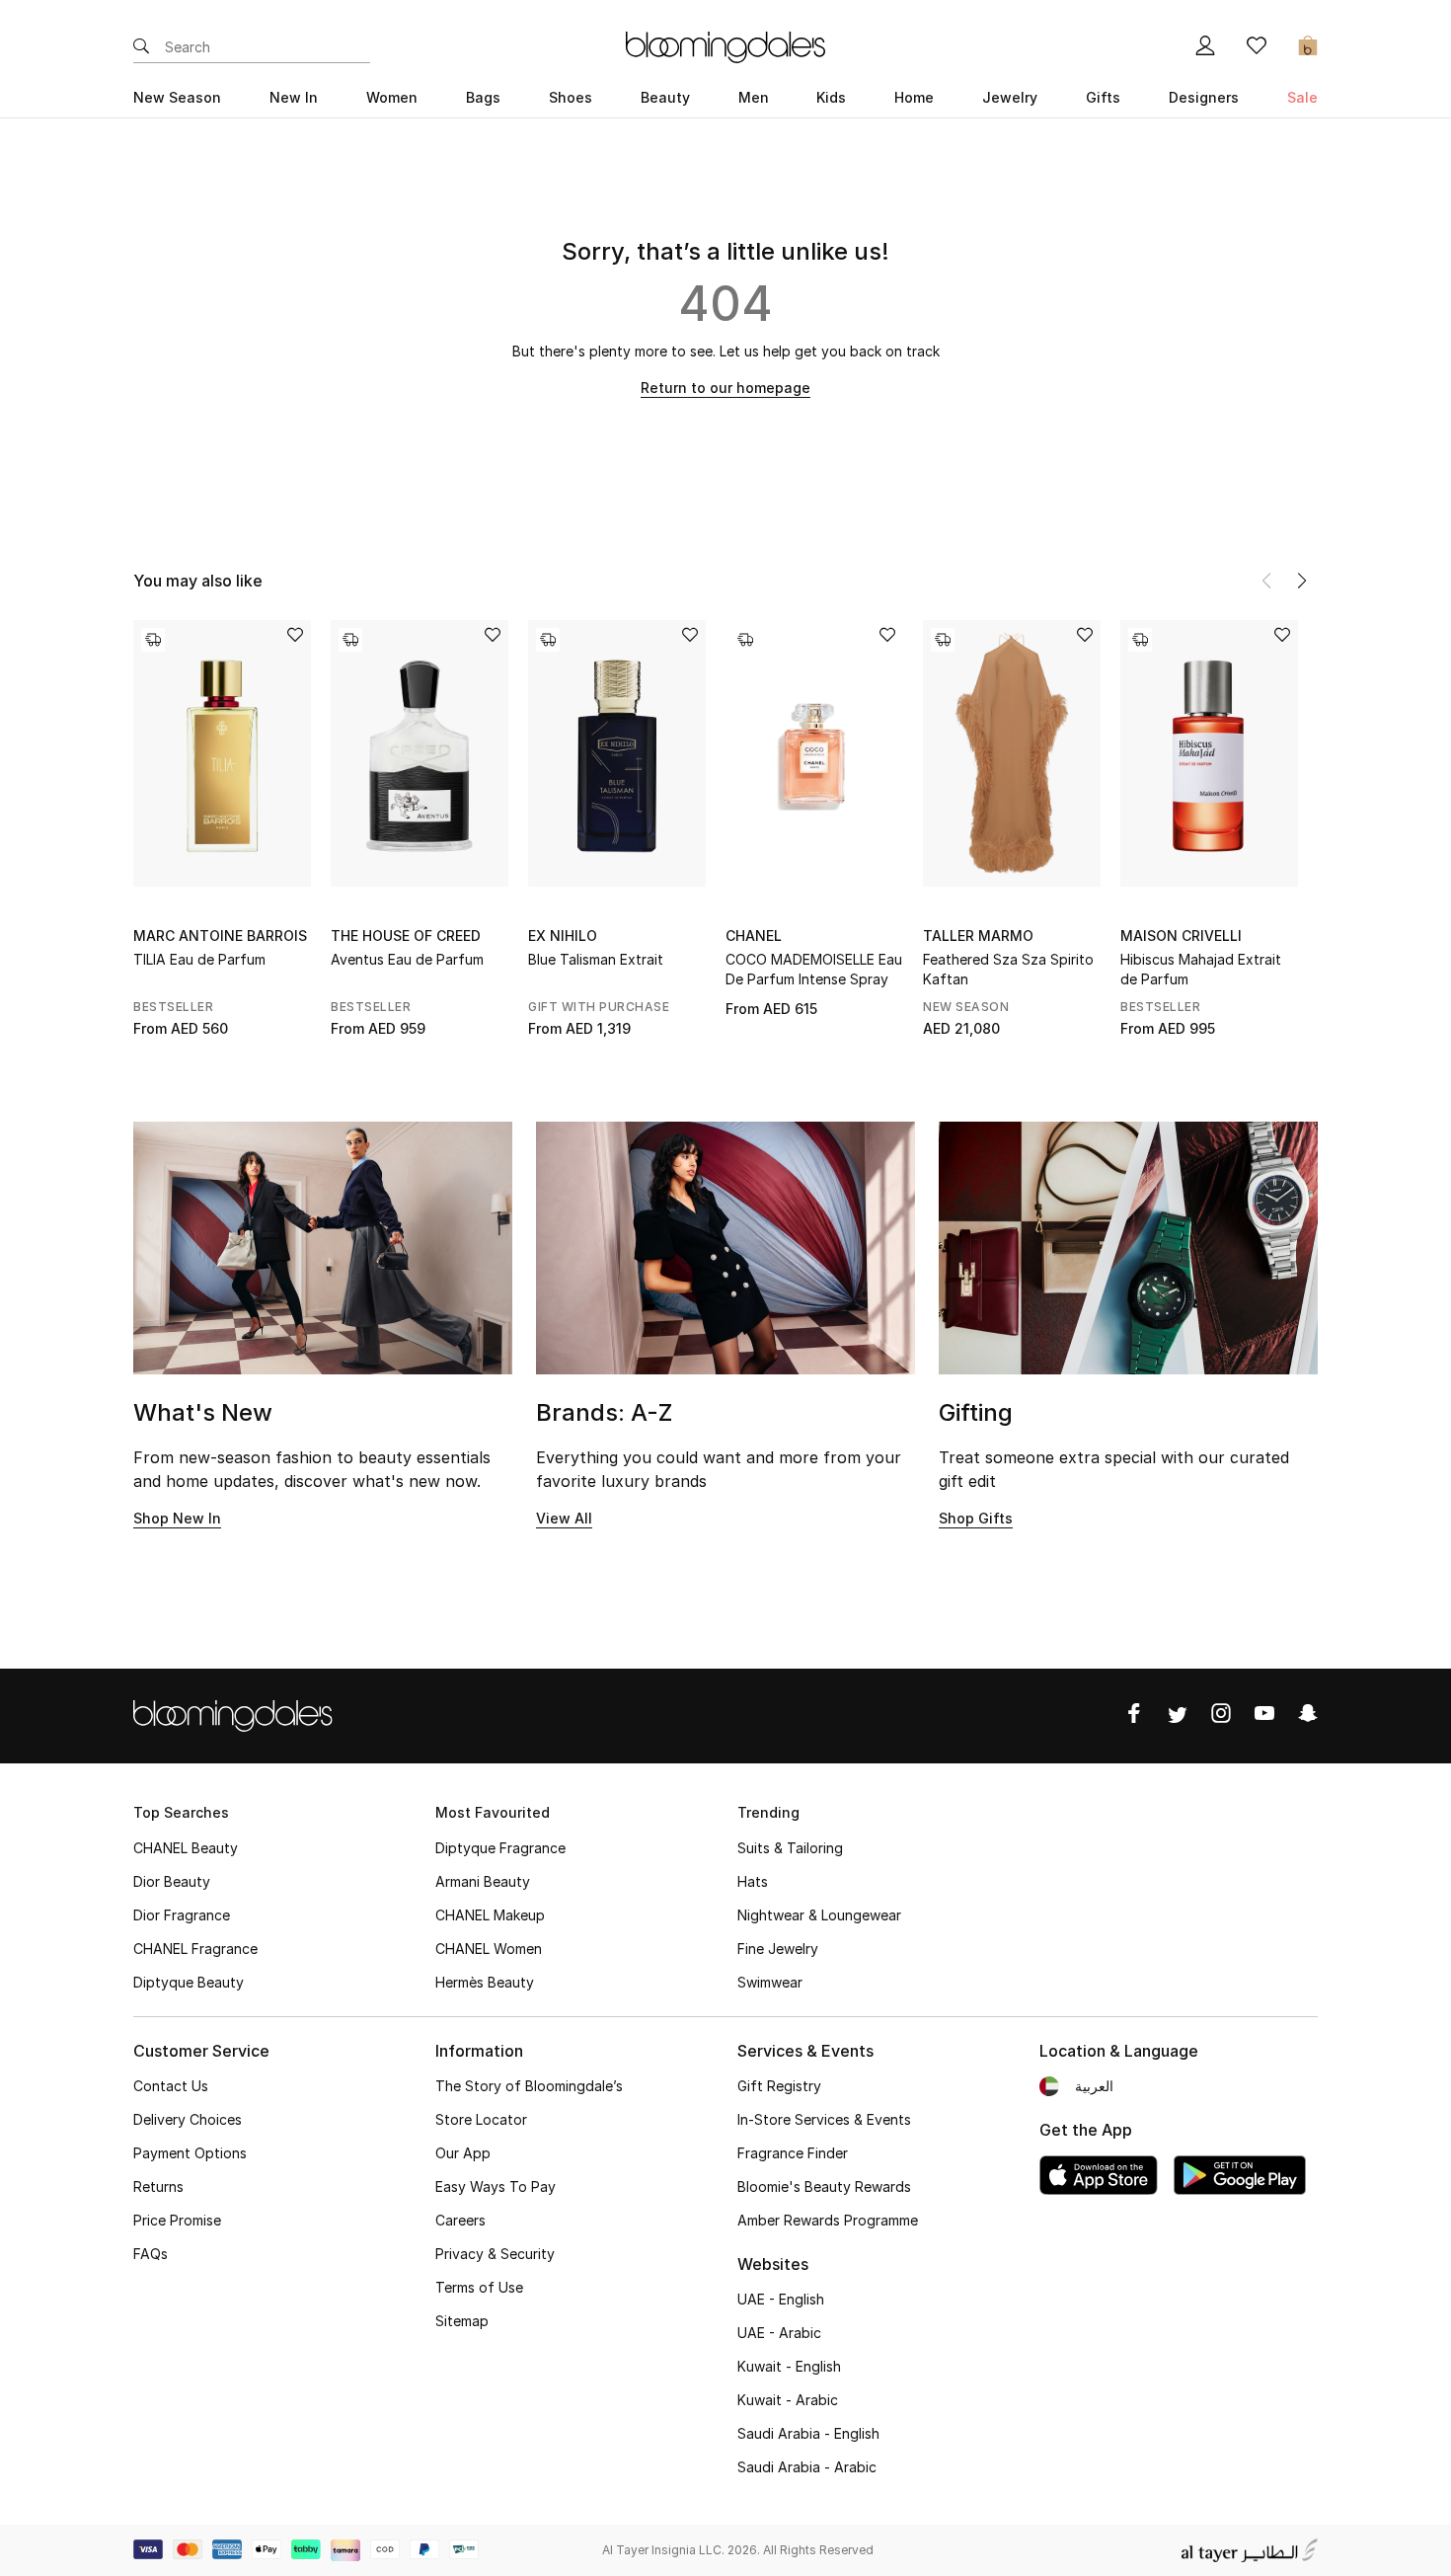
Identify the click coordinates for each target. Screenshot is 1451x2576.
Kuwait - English (789, 2366)
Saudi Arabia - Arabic (807, 2467)
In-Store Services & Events (824, 2119)
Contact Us (171, 2086)
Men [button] (754, 97)
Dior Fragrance (182, 1915)
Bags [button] (483, 97)
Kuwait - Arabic (788, 2400)
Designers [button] (1204, 97)
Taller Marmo (978, 936)
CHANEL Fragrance (195, 1949)
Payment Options (190, 2153)
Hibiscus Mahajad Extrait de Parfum (1201, 969)
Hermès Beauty (485, 1982)
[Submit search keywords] (141, 47)
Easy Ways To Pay (496, 2186)
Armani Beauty (483, 1881)
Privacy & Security (495, 2254)
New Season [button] (177, 97)
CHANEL (754, 936)
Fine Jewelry (778, 1949)
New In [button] (294, 97)
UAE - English (781, 2299)
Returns (158, 2186)
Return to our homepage (725, 388)
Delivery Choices (188, 2119)
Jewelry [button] (1010, 97)
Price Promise (177, 2220)
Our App (463, 2153)
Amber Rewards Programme (828, 2220)
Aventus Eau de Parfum (407, 959)
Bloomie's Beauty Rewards (824, 2186)
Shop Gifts (976, 1518)
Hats (753, 1881)
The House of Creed (406, 936)
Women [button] (392, 97)
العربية (1094, 2086)
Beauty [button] (665, 97)
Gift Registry (779, 2086)
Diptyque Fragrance (500, 1848)
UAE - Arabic (779, 2333)
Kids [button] (831, 97)
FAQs (151, 2254)
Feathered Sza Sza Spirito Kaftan (1008, 969)
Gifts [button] (1103, 97)
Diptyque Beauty (189, 1982)
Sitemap (462, 2321)
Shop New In (177, 1518)
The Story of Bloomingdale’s (529, 2086)
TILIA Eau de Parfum (199, 959)
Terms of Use (479, 2287)
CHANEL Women (489, 1949)
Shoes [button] (571, 97)
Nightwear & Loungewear (819, 1915)
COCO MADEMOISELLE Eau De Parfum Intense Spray (814, 969)
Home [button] (914, 97)
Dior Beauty (172, 1881)
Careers (460, 2220)
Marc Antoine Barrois (220, 936)
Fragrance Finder (793, 2153)
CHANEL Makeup (490, 1915)
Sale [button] (1302, 97)
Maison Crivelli (1181, 936)
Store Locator (481, 2119)
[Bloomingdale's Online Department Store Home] (725, 45)
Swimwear (770, 1982)
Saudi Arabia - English (808, 2433)
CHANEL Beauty (186, 1848)
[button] (1302, 581)
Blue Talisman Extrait (596, 959)
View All (564, 1518)
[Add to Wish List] (295, 636)
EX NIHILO (563, 936)
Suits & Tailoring (790, 1848)
